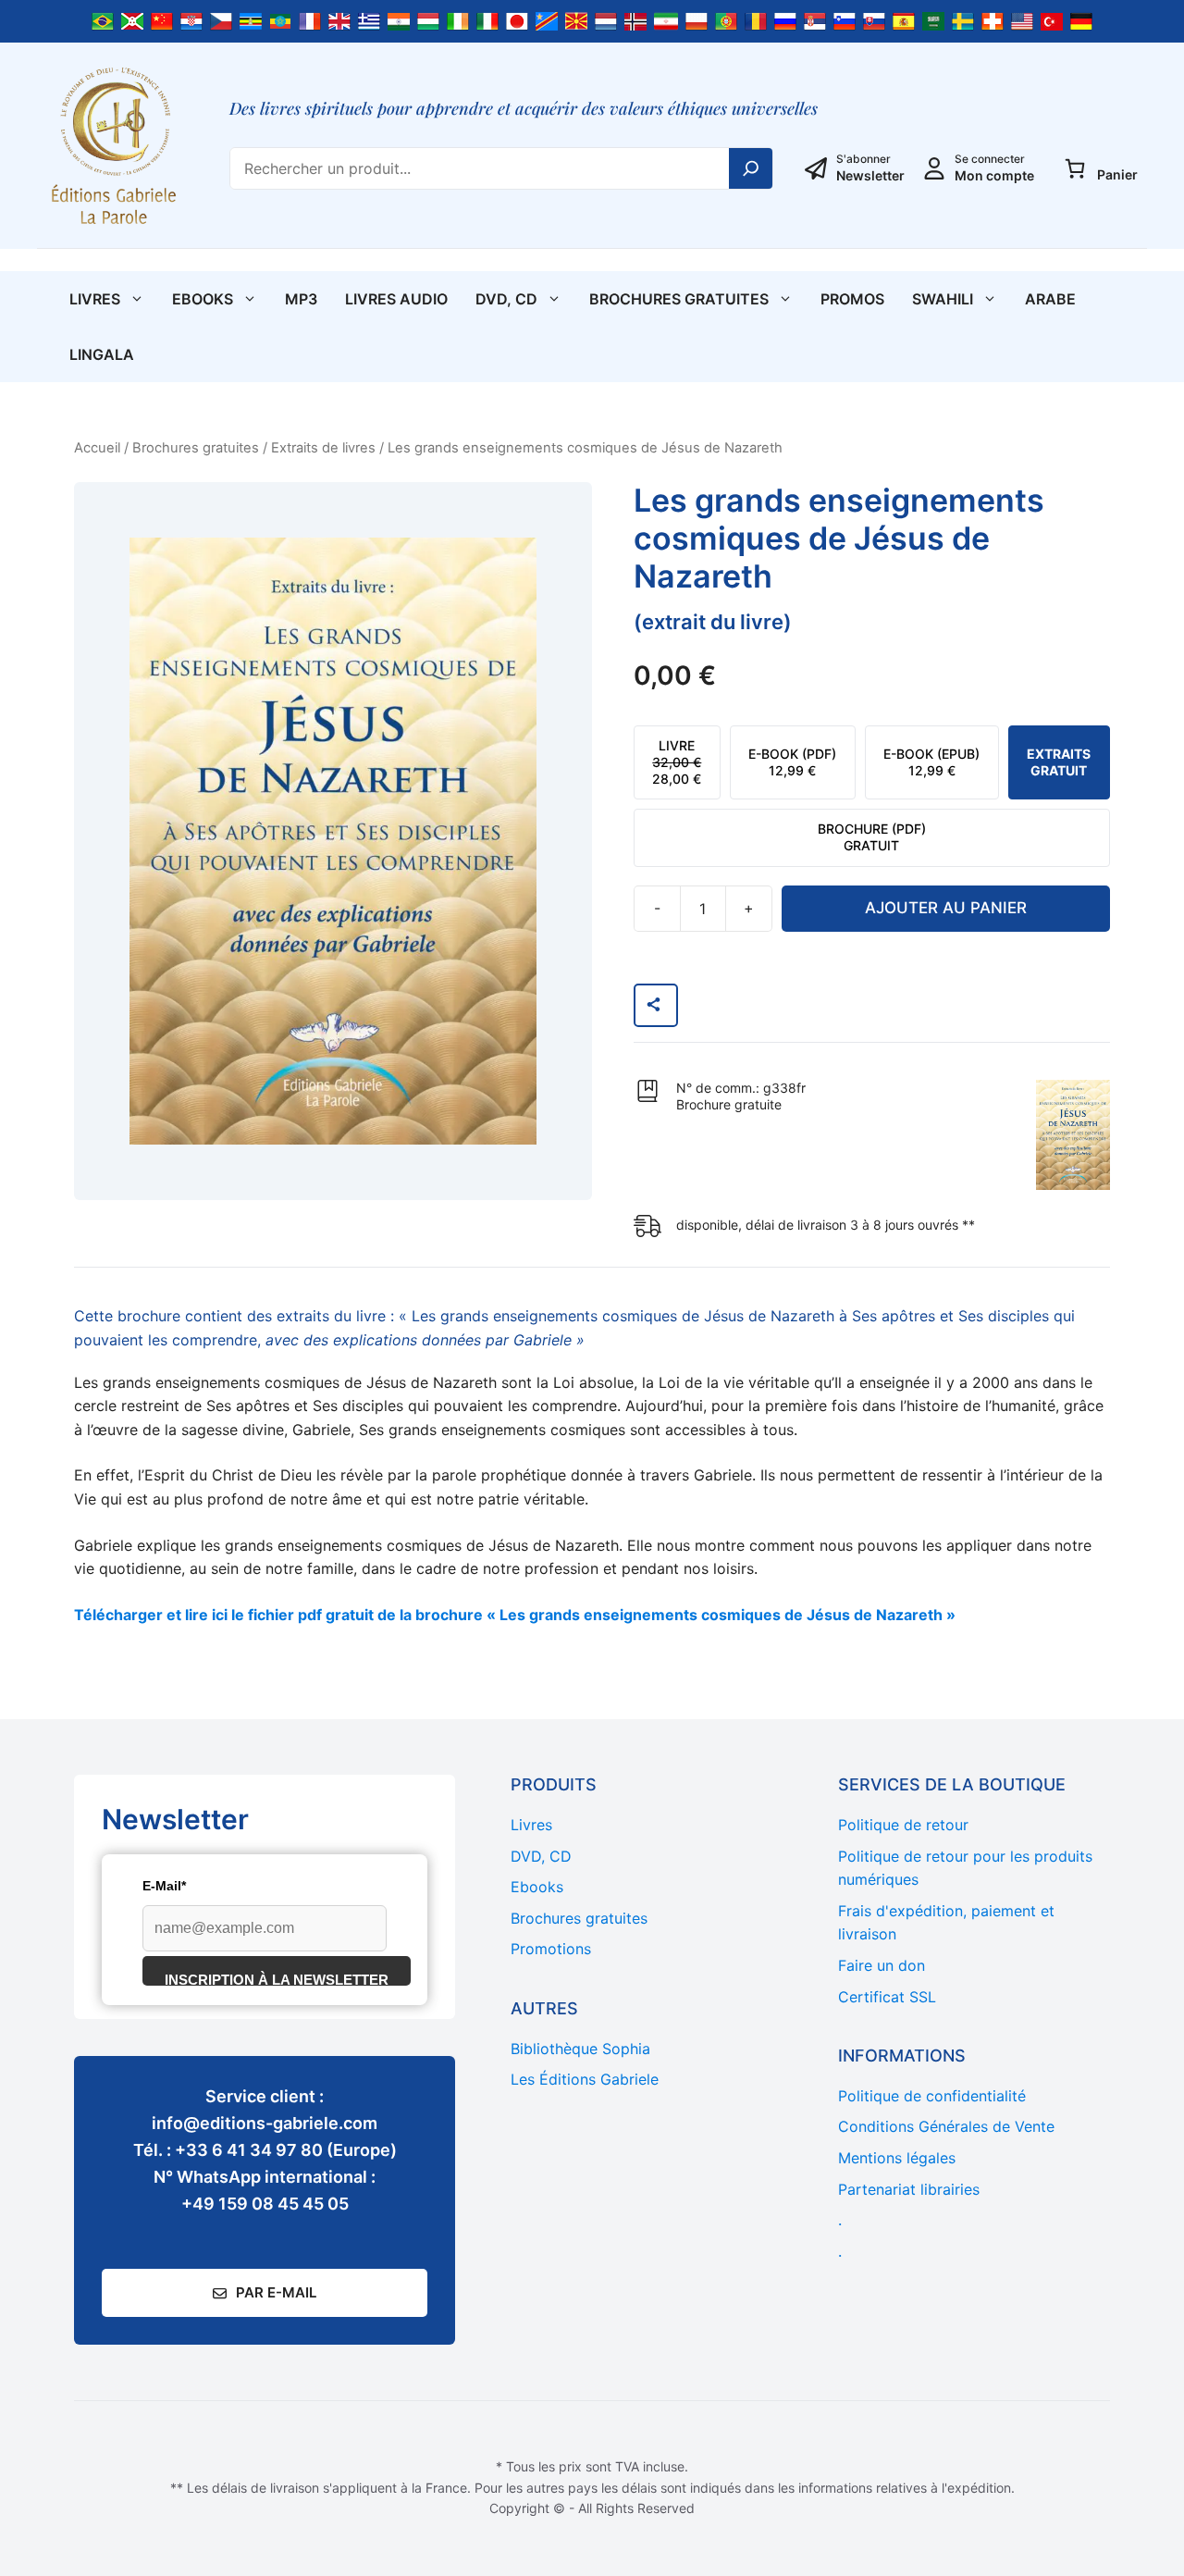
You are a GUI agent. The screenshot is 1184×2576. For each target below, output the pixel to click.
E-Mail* (164, 1886)
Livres (95, 299)
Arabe (1050, 299)
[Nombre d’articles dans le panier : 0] (1075, 168)
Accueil (97, 448)
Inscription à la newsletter (277, 1979)
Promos (852, 299)
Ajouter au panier (946, 908)
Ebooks (203, 299)
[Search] (751, 168)
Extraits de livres (323, 448)
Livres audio (396, 299)
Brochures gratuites (679, 299)
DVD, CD (506, 299)
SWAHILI (943, 299)
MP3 (301, 299)
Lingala (102, 354)
